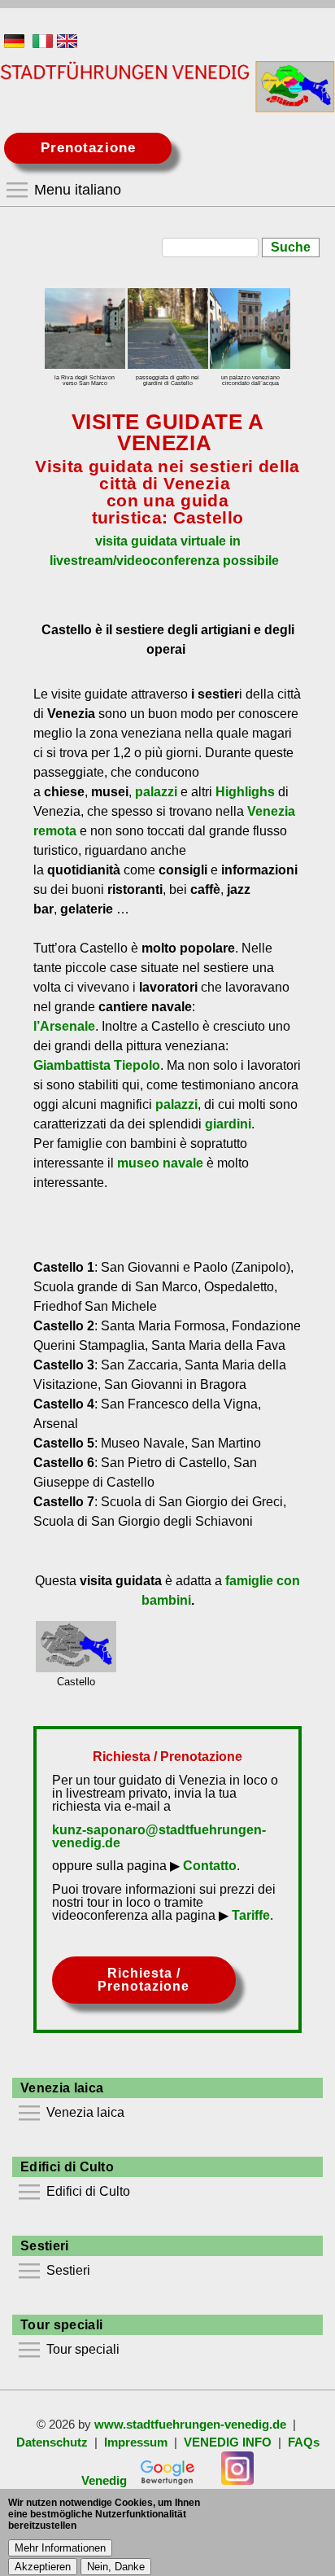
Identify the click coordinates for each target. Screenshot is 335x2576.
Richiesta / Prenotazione (144, 1980)
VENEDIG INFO (228, 2442)
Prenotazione (88, 148)
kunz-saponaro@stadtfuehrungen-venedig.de (159, 1836)
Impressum (136, 2442)
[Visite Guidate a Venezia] (43, 44)
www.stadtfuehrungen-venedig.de (190, 2425)
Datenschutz (52, 2442)
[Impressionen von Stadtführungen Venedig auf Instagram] (237, 2481)
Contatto (210, 1866)
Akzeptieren (43, 2567)
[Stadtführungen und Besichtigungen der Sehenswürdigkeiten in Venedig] (14, 44)
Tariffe (251, 1915)
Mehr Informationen (60, 2548)
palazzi (156, 792)
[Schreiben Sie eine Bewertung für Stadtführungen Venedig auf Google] (167, 2481)
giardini (228, 1124)
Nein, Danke (116, 2567)
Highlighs (245, 792)
